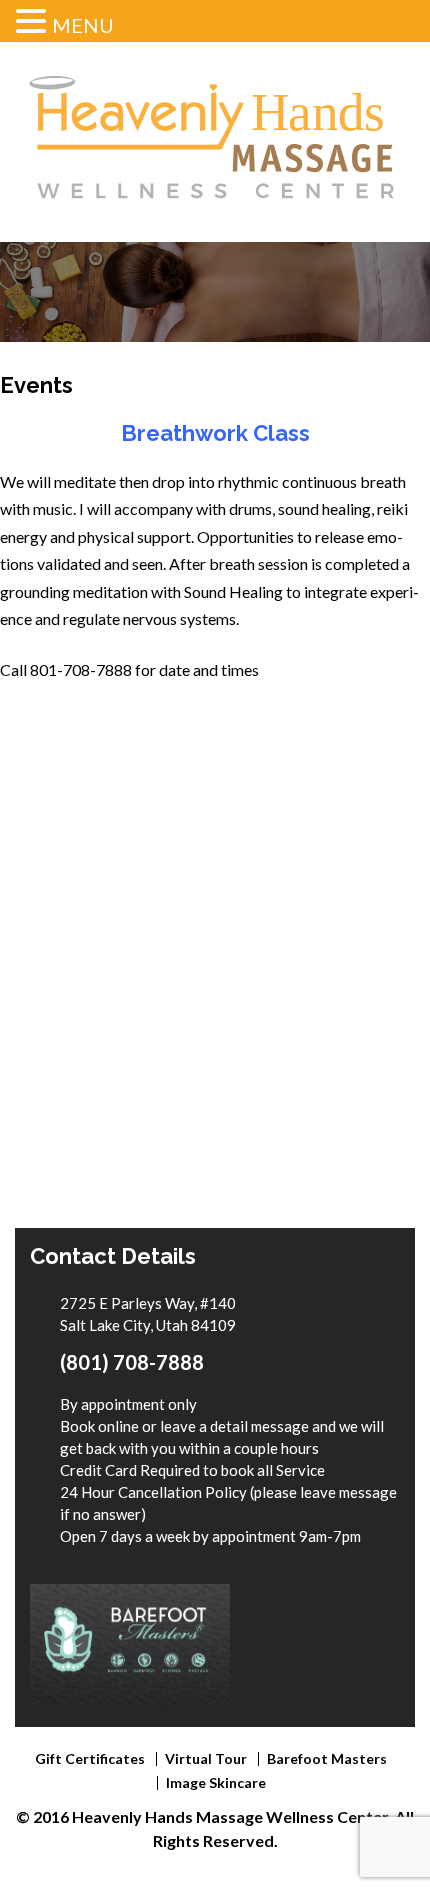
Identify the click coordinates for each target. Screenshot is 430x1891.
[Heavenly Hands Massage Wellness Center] (215, 218)
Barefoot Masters (327, 1758)
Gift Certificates (90, 1758)
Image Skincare (216, 1782)
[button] (34, 22)
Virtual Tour (206, 1758)
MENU (83, 25)
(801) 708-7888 (132, 1362)
